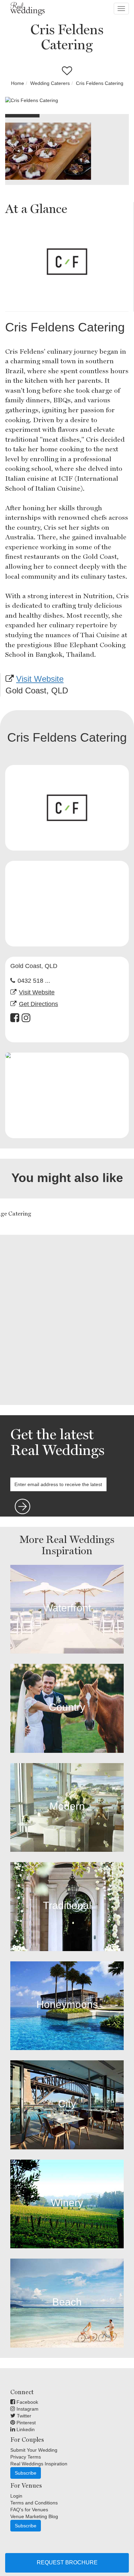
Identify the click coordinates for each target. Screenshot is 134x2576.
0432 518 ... (34, 981)
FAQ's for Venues (29, 2510)
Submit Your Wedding (34, 2450)
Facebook (27, 2402)
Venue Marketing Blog (34, 2516)
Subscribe (26, 2473)
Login (16, 2496)
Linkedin (25, 2429)
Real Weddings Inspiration (39, 2464)
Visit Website (40, 679)
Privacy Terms (26, 2457)
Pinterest (25, 2423)
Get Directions (38, 1004)
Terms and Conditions (34, 2503)
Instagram (27, 2409)
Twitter (23, 2416)
